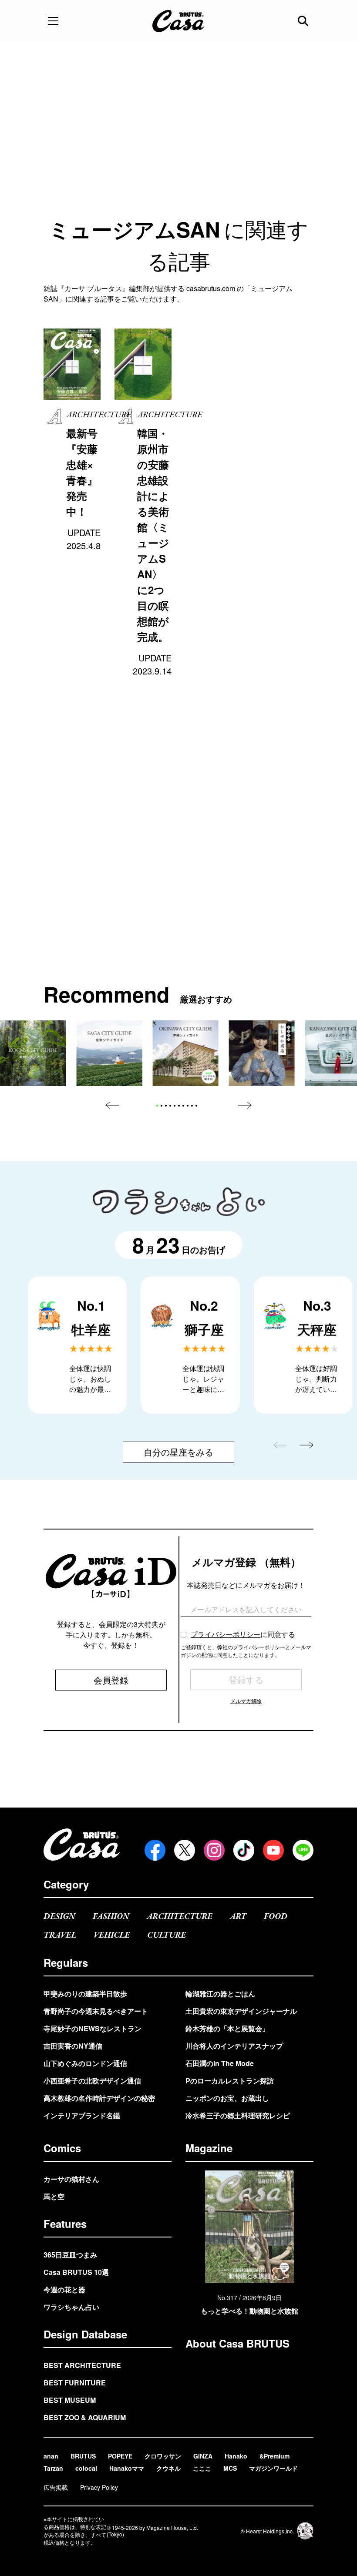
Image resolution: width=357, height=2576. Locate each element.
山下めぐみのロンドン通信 (85, 2063)
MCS (230, 2468)
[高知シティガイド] (33, 1053)
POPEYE (120, 2456)
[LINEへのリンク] (303, 1850)
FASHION (111, 1917)
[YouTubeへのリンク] (273, 1850)
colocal (86, 2468)
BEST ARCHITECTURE (82, 2365)
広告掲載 (56, 2487)
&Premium (274, 2456)
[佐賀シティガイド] (109, 1053)
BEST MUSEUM (70, 2400)
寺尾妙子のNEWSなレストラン (93, 2028)
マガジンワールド (273, 2468)
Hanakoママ (127, 2468)
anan (51, 2456)
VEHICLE (112, 1935)
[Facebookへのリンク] (155, 1850)
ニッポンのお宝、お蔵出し (227, 2098)
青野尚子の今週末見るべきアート (96, 2011)
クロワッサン (163, 2456)
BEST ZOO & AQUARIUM (85, 2417)
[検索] (304, 21)
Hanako (236, 2456)
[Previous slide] (112, 1105)
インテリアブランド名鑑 (82, 2115)
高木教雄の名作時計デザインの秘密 (99, 2098)
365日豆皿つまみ (70, 2255)
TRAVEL (60, 1935)
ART (238, 1917)
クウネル (168, 2468)
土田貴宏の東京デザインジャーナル (241, 2011)
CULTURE (167, 1935)
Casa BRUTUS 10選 (76, 2272)
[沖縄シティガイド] (185, 1053)
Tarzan (53, 2468)
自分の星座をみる (178, 1452)
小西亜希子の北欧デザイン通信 (92, 2081)
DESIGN (59, 1917)
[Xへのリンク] (185, 1850)
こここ (202, 2468)
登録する (246, 1679)
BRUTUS (83, 2456)
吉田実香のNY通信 (73, 2046)
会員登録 (111, 1680)
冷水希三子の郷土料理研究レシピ (238, 2115)
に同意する (243, 1634)
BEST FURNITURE (75, 2383)
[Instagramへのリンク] (214, 1850)
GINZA (203, 2456)
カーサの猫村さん (71, 2179)
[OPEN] (53, 21)
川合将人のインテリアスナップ (234, 2046)
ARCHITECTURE (180, 1917)
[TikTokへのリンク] (244, 1850)
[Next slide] (245, 1105)
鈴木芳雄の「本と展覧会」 (227, 2028)
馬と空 (54, 2196)
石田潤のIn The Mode (220, 2063)
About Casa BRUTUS (237, 2343)
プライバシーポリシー (226, 1634)
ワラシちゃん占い (71, 2307)
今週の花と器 (64, 2289)
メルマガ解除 (246, 1701)
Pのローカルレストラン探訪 (230, 2081)
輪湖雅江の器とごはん (220, 1994)
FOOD (276, 1917)
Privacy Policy (99, 2487)
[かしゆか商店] (262, 1053)
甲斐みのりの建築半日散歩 (85, 1994)
